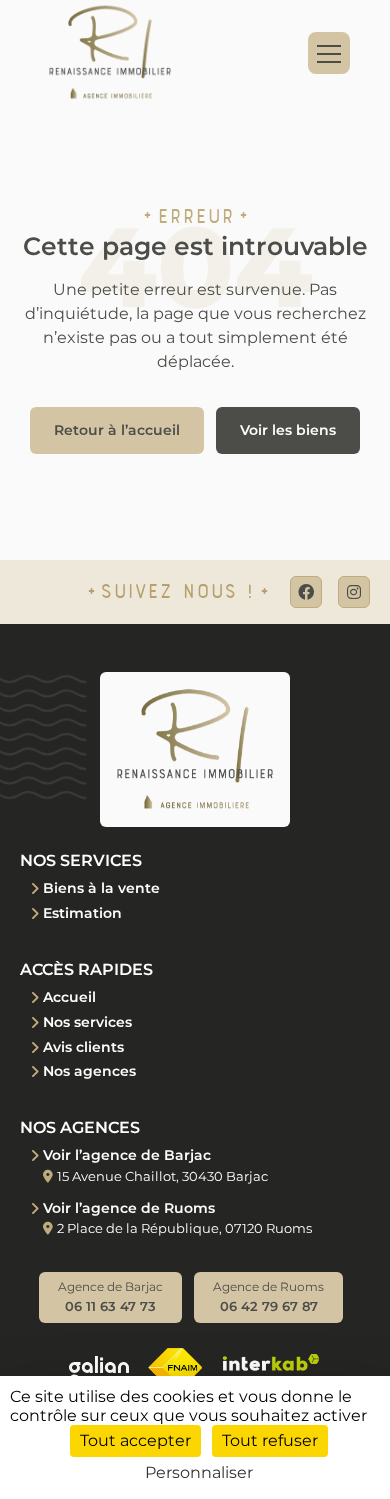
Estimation (82, 913)
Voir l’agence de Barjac (127, 1155)
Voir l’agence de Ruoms (129, 1208)
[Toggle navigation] (329, 53)
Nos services (87, 1022)
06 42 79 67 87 (268, 1296)
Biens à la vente (101, 888)
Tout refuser (270, 1440)
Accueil (69, 997)
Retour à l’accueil (117, 430)
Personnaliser (199, 1472)
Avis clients (83, 1047)
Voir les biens (288, 430)
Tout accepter (135, 1440)
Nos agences (89, 1071)
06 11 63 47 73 (110, 1296)
